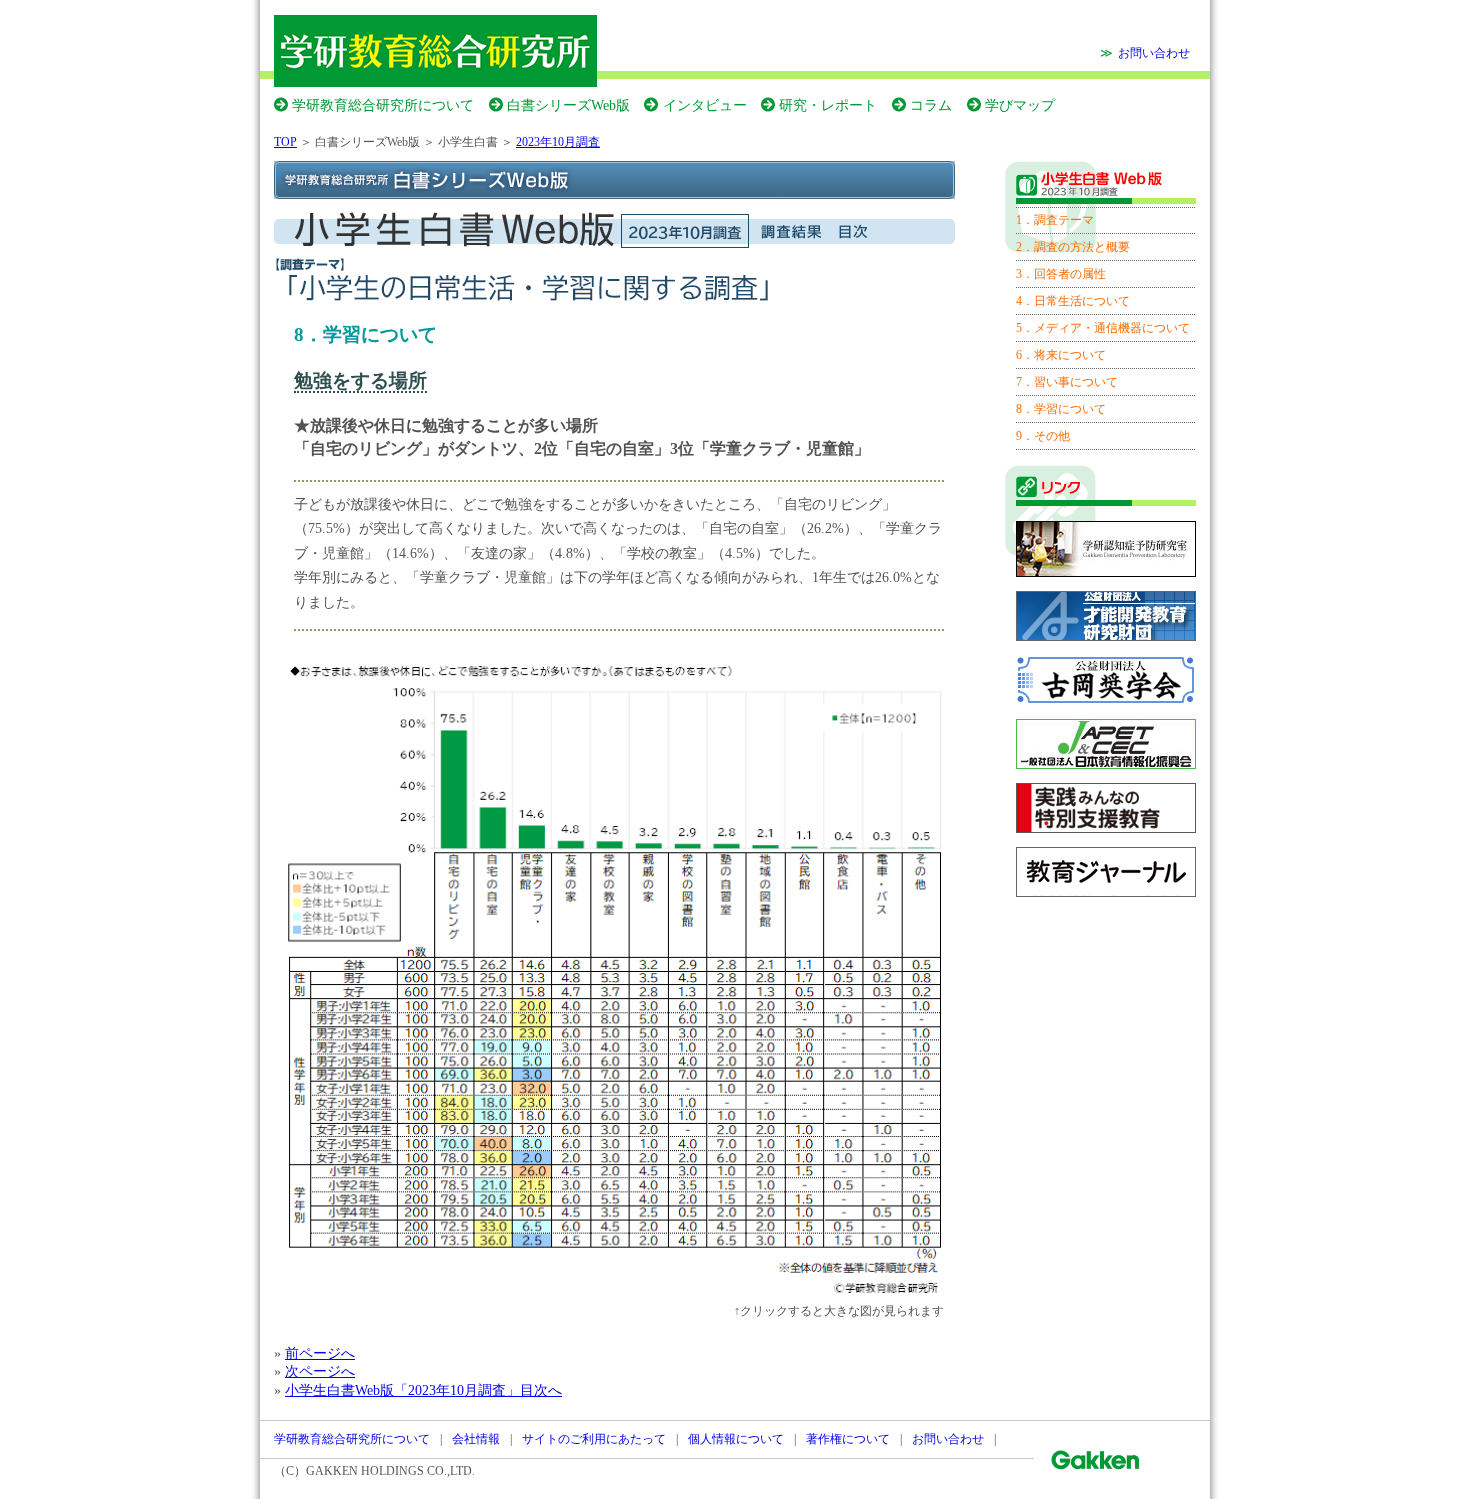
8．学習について (1061, 409)
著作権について (848, 1439)
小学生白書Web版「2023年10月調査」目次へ (423, 1390)
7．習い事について (1067, 382)
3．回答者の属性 (1061, 274)
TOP (285, 142)
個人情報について (736, 1439)
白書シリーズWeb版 (568, 105)
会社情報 (476, 1439)
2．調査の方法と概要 (1073, 247)
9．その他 (1043, 436)
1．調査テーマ (1055, 220)
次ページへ (320, 1371)
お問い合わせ (1154, 53)
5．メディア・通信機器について (1103, 328)
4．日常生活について (1073, 301)
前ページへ (320, 1353)
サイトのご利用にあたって (594, 1439)
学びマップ (1020, 105)
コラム (931, 105)
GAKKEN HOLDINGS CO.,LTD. (390, 1471)
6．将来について (1061, 355)
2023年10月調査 (558, 142)
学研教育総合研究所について (383, 105)
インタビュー (704, 105)
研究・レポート (828, 105)
